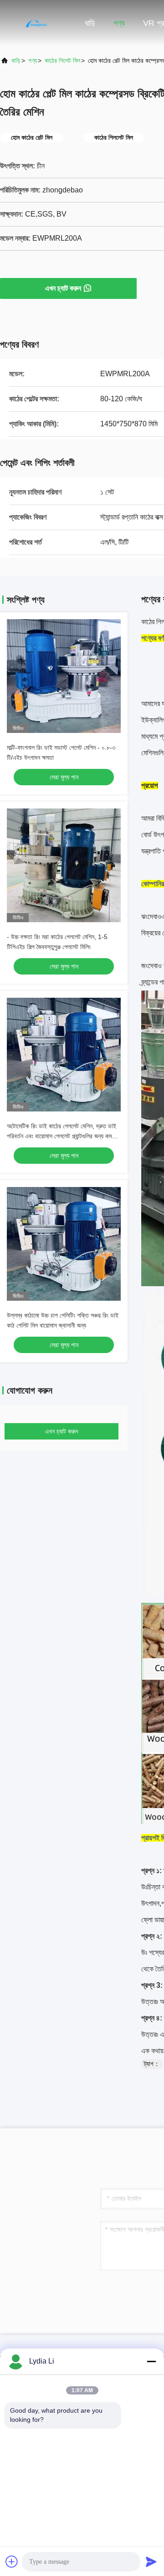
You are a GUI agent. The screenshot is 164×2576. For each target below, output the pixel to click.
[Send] (151, 2561)
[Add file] (12, 2561)
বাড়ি (90, 23)
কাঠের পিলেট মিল (62, 61)
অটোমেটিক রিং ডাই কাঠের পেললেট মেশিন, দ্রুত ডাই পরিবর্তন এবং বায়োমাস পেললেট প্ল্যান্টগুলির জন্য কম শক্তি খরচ (61, 1136)
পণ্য (119, 23)
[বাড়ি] (36, 23)
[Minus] (151, 2361)
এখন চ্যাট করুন (63, 288)
